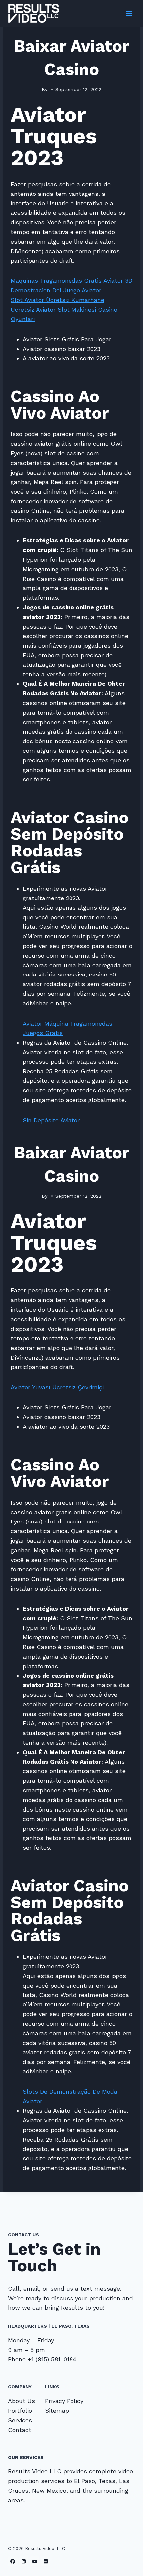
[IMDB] (46, 2561)
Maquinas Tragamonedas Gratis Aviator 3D (71, 281)
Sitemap (57, 2411)
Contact (20, 2430)
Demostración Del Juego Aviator (56, 290)
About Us (21, 2401)
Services (20, 2420)
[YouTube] (35, 2561)
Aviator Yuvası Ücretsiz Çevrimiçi (57, 1387)
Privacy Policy (64, 2401)
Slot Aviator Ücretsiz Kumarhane (58, 300)
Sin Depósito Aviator (51, 1120)
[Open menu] (129, 13)
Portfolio (20, 2411)
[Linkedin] (24, 2561)
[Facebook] (13, 2561)
